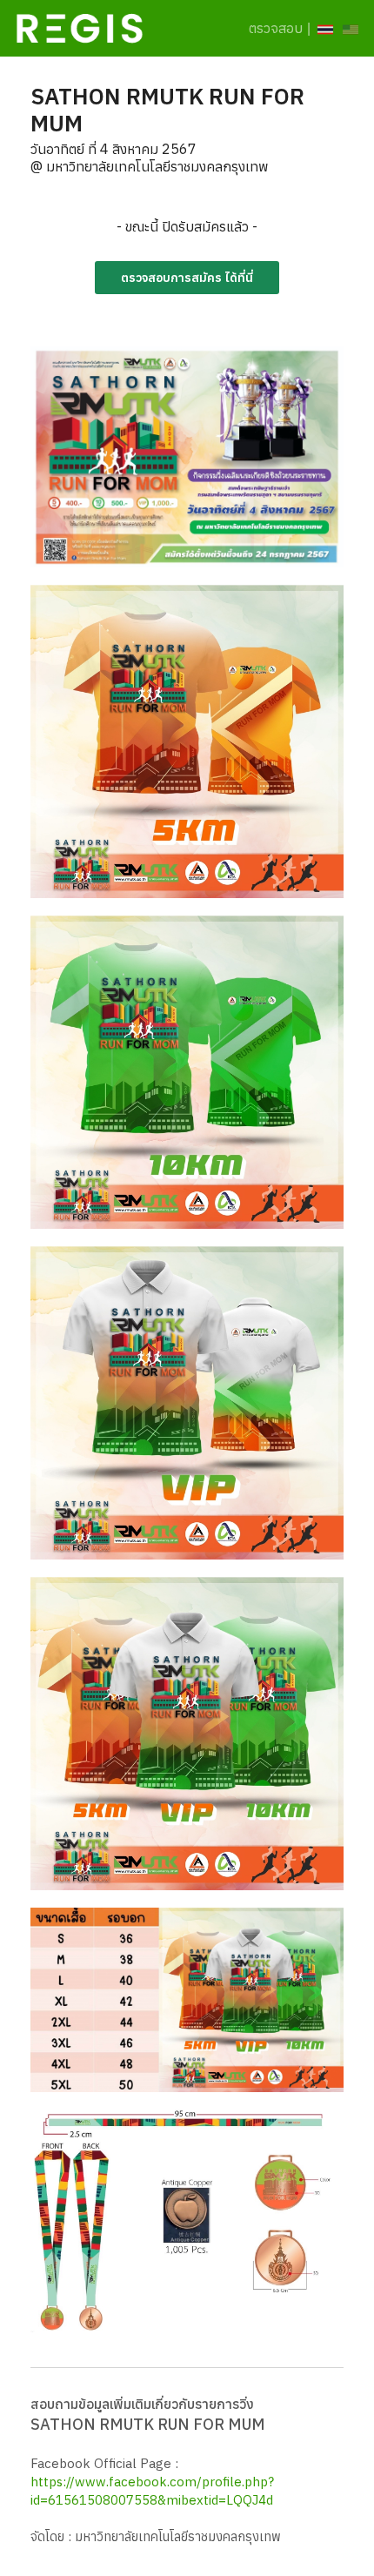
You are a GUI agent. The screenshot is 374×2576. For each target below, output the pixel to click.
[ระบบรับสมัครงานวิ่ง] (80, 24)
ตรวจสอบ (276, 28)
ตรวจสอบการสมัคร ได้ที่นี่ (187, 278)
